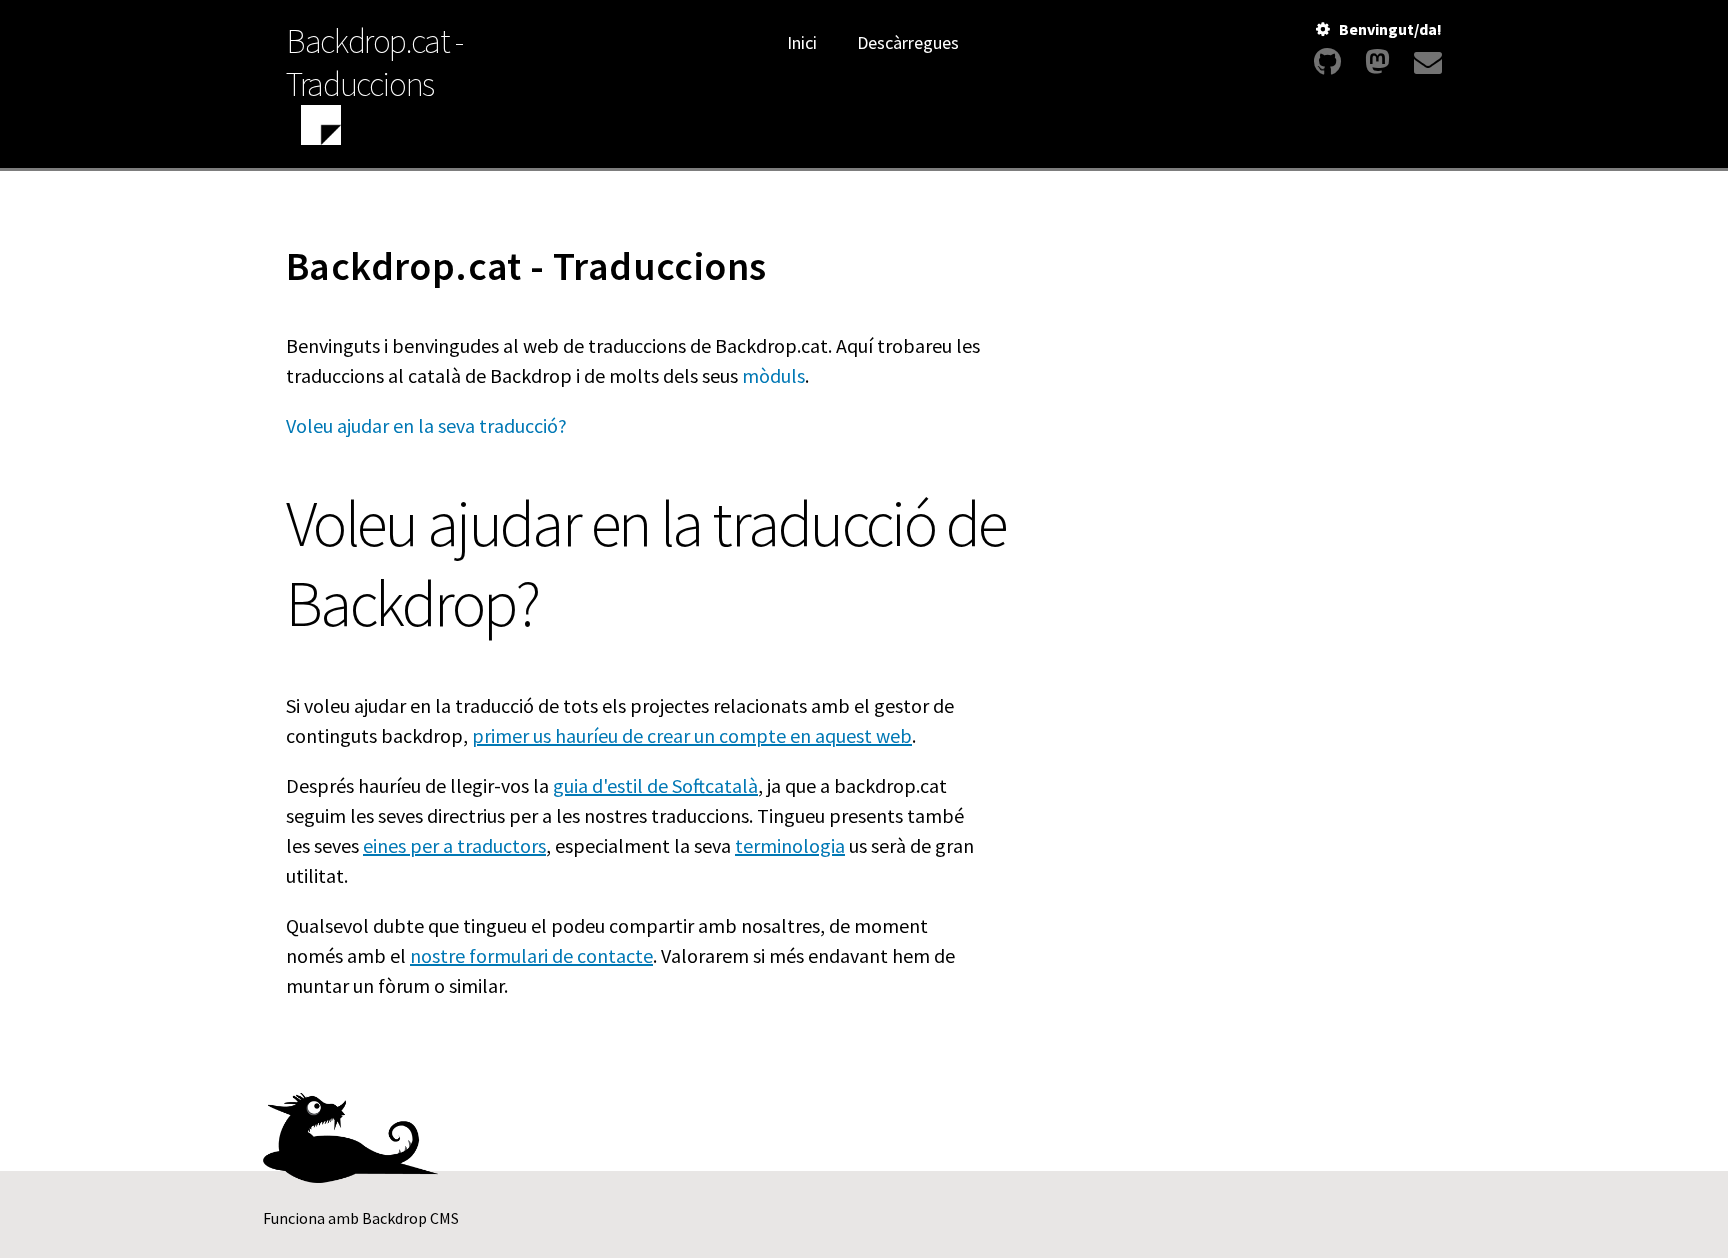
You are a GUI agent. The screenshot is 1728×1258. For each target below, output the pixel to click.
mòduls (773, 375)
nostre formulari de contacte (531, 955)
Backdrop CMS (410, 1218)
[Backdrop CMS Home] (321, 128)
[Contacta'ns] (1425, 62)
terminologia (790, 845)
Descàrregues (908, 42)
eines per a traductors (454, 845)
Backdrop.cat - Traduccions (374, 62)
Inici (802, 42)
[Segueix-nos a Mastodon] (1377, 62)
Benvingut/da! (1390, 29)
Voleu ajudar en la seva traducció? (426, 425)
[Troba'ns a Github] (1327, 62)
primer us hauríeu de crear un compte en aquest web (692, 735)
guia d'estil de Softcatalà (655, 785)
